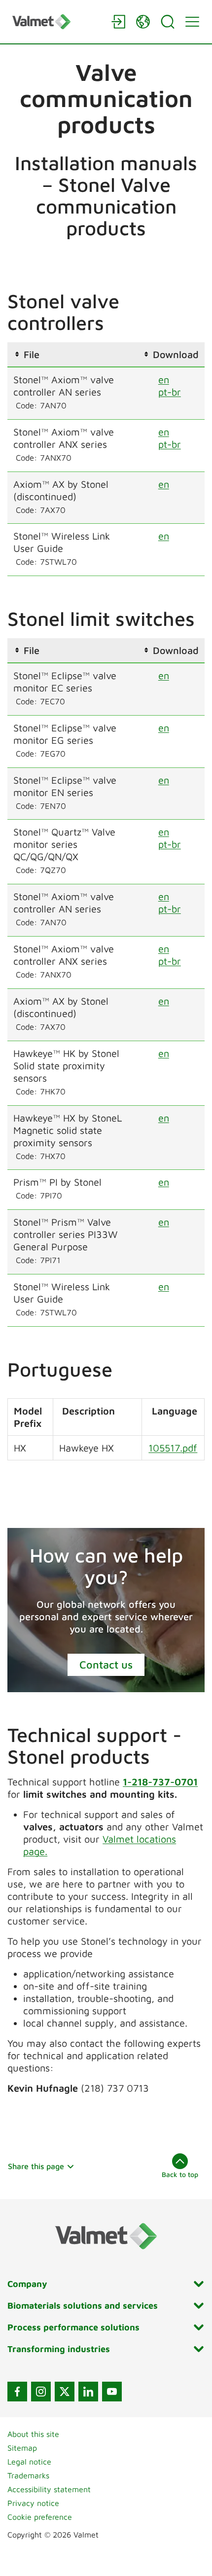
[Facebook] (17, 2392)
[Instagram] (41, 2392)
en (164, 380)
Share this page (36, 2166)
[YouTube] (112, 2392)
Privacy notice (33, 2503)
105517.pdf (173, 1448)
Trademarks (28, 2475)
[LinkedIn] (88, 2392)
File (32, 354)
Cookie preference (40, 2517)
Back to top (180, 2174)
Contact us (106, 1665)
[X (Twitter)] (65, 2392)
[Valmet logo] (57, 21)
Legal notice (29, 2462)
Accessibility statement (49, 2489)
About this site (33, 2434)
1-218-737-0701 (160, 1782)
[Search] (168, 22)
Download (176, 354)
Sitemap (22, 2448)
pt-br (170, 392)
